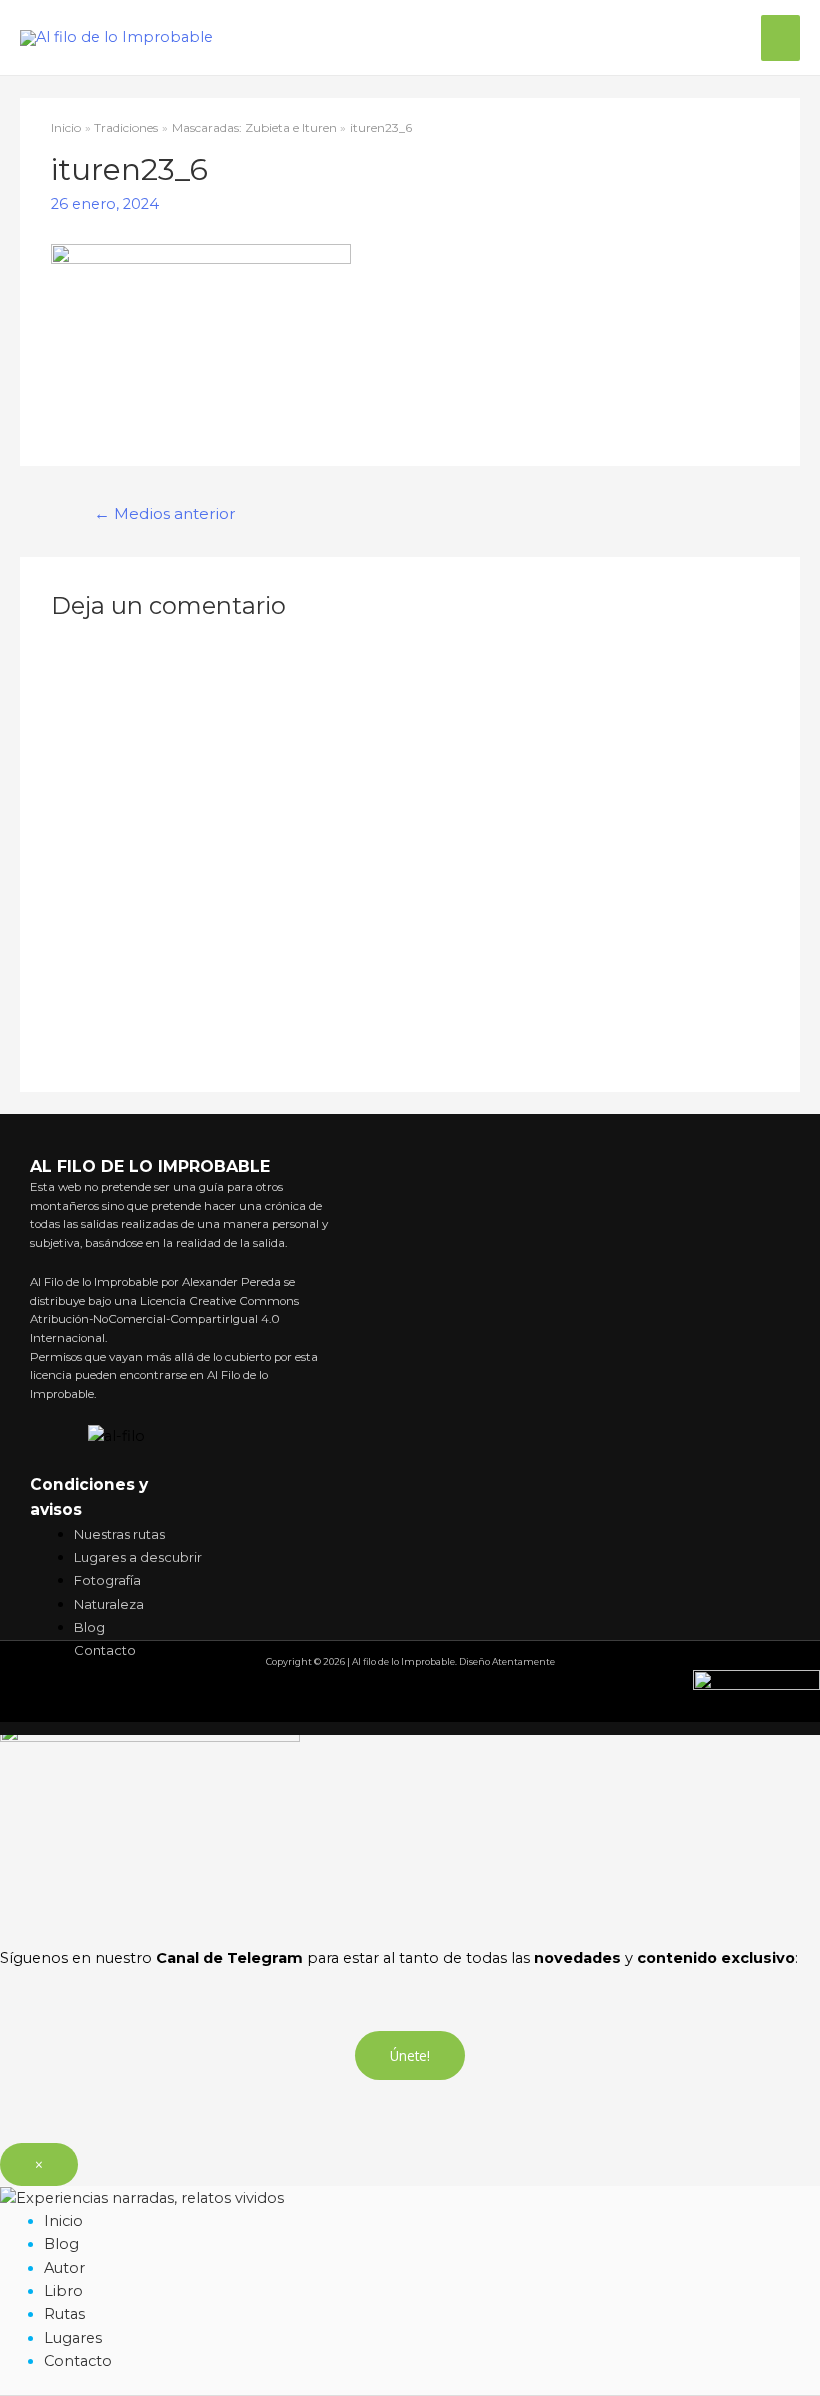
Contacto (78, 2361)
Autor (64, 2268)
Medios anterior (165, 513)
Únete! (410, 2055)
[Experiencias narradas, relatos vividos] (142, 2197)
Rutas (64, 2314)
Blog (61, 2244)
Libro (63, 2291)
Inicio (63, 2221)
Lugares (73, 2338)
